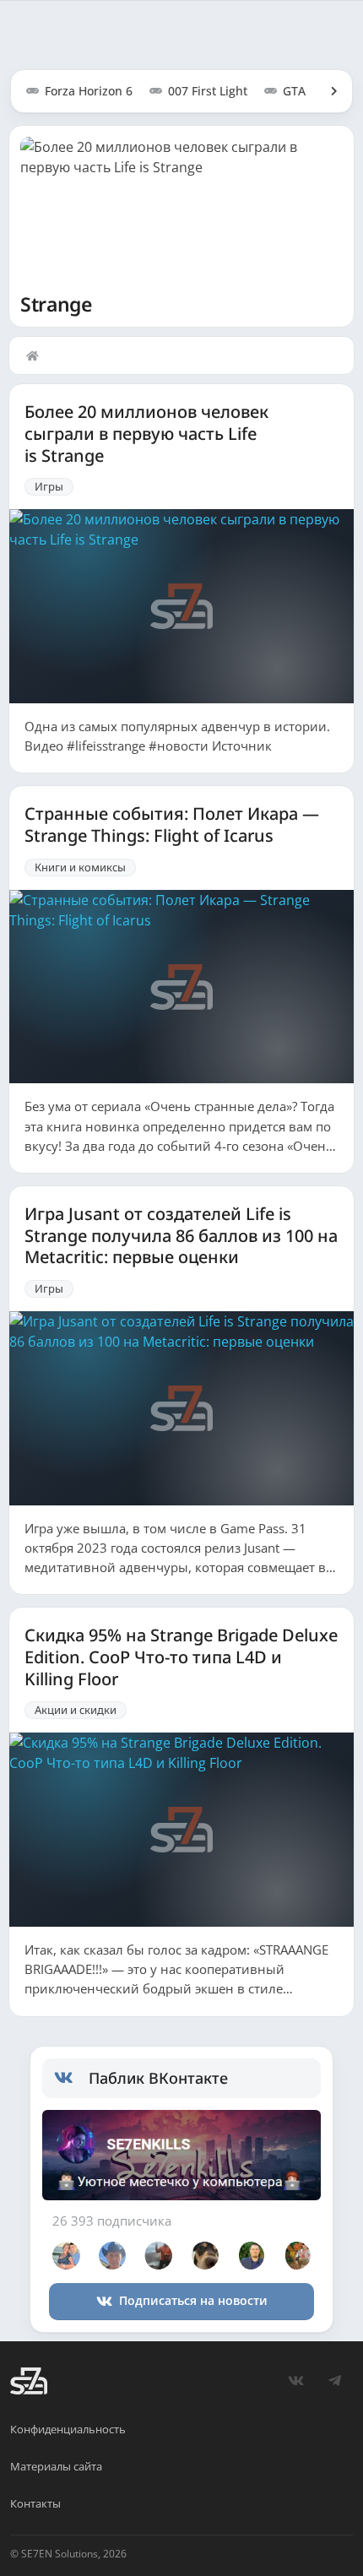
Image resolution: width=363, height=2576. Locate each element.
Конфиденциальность (68, 2429)
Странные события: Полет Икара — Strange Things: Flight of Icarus (172, 824)
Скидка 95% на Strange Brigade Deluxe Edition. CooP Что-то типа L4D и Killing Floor (181, 1657)
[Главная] (36, 355)
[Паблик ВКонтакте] (71, 2078)
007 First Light (208, 91)
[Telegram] (334, 2381)
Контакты (35, 2503)
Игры (49, 486)
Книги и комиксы (80, 867)
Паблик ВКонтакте (158, 2078)
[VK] (295, 2381)
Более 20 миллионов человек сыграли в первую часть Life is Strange (146, 434)
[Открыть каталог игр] (326, 91)
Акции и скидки (76, 1710)
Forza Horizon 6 (89, 91)
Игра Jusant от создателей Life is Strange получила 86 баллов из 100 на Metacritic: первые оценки (181, 1236)
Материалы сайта (56, 2466)
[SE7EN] (29, 2381)
